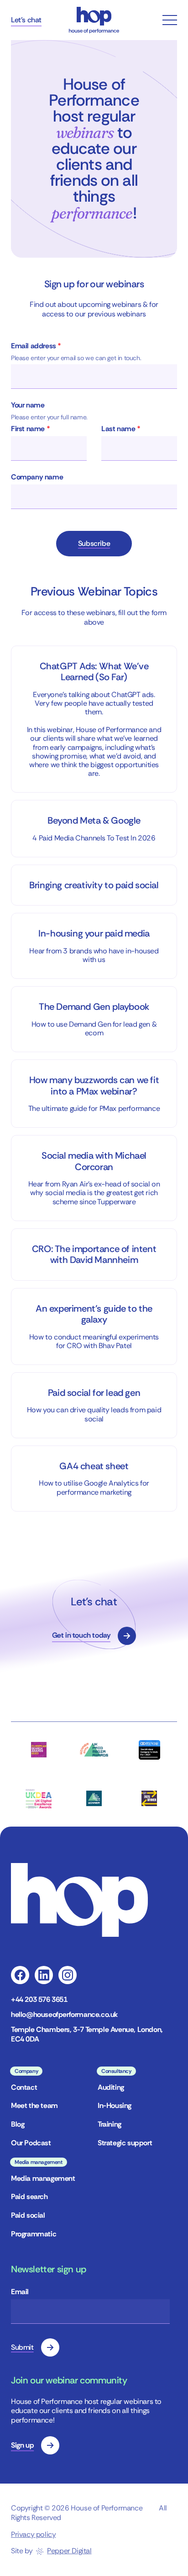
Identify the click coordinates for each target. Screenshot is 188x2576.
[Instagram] (68, 1975)
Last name (121, 429)
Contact (24, 2087)
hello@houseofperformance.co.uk (64, 2015)
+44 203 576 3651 (39, 2000)
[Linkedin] (44, 1975)
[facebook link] (20, 1975)
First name (30, 429)
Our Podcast (31, 2143)
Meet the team (34, 2105)
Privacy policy (33, 2534)
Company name (37, 477)
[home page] (94, 20)
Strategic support (125, 2143)
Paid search (29, 2197)
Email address (36, 346)
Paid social (28, 2215)
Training (110, 2124)
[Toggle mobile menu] (170, 20)
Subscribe (94, 543)
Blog (18, 2124)
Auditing (111, 2087)
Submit (22, 2347)
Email (20, 2292)
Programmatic (34, 2234)
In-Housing (115, 2105)
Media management (43, 2178)
